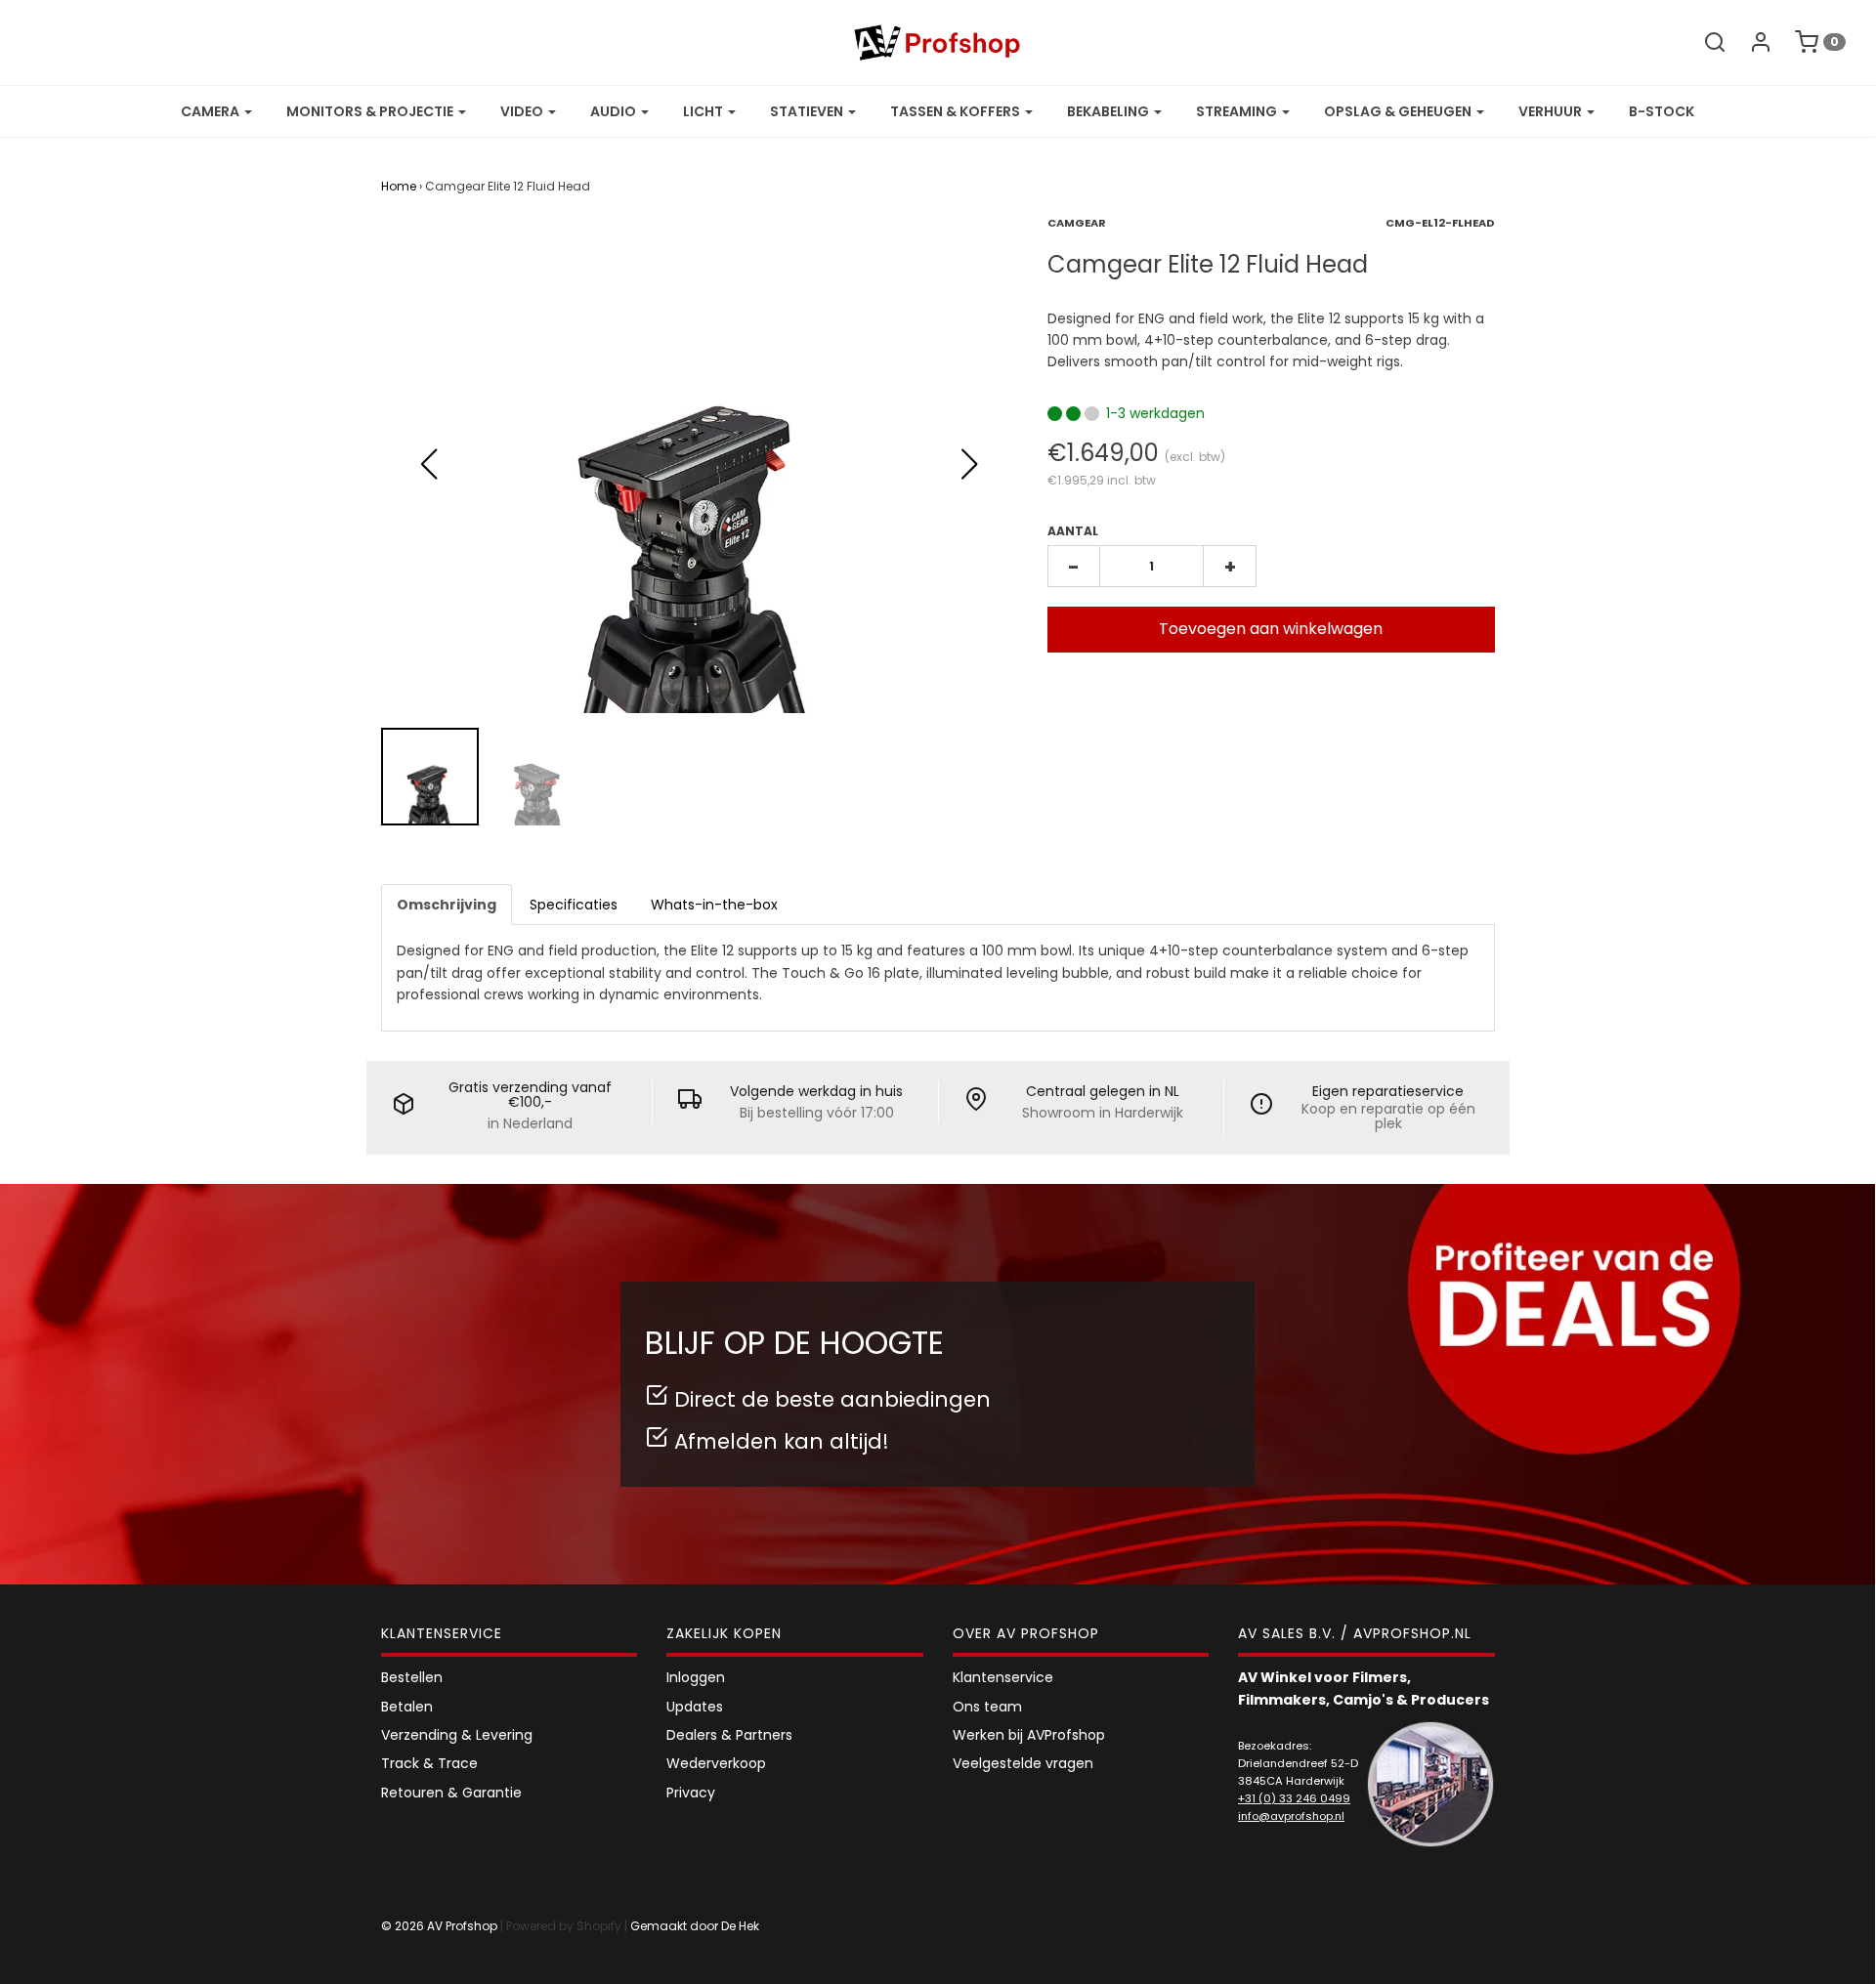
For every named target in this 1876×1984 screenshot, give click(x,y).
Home (399, 186)
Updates (695, 1707)
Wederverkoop (716, 1763)
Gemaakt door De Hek (695, 1926)
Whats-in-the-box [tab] (714, 905)
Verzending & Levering (457, 1735)
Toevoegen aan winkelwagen (1271, 629)
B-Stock (1662, 111)
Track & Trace (429, 1763)
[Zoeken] (1705, 42)
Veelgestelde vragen (1023, 1763)
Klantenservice (1003, 1677)
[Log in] (1751, 42)
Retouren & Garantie (451, 1793)
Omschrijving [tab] (447, 905)
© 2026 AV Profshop (439, 1926)
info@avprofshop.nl (1291, 1816)
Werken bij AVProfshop (1029, 1735)
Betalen (407, 1707)
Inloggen (696, 1677)
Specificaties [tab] (574, 905)
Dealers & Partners (729, 1735)
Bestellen (412, 1677)
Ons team (987, 1707)
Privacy (691, 1793)
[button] (970, 464)
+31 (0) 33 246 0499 (1294, 1798)
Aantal (1073, 531)
